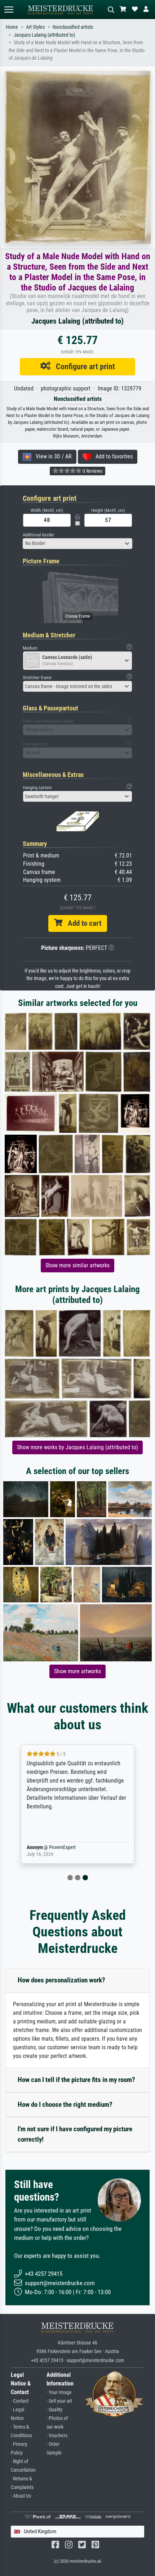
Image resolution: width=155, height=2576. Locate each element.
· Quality (54, 2410)
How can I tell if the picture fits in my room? (76, 2080)
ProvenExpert (62, 1847)
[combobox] (77, 544)
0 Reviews (92, 471)
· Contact (20, 2401)
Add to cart (82, 923)
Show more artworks (77, 1671)
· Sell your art (59, 2401)
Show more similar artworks (77, 1265)
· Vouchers (57, 2436)
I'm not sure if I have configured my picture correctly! (75, 2134)
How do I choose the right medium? (65, 2104)
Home (12, 27)
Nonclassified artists (73, 27)
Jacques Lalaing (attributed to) (44, 35)
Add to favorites (112, 456)
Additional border (38, 535)
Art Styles (35, 27)
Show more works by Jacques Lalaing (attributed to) (77, 1447)
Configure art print (83, 366)
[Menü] (9, 10)
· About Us (21, 2496)
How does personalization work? (61, 1980)
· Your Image (59, 2392)
